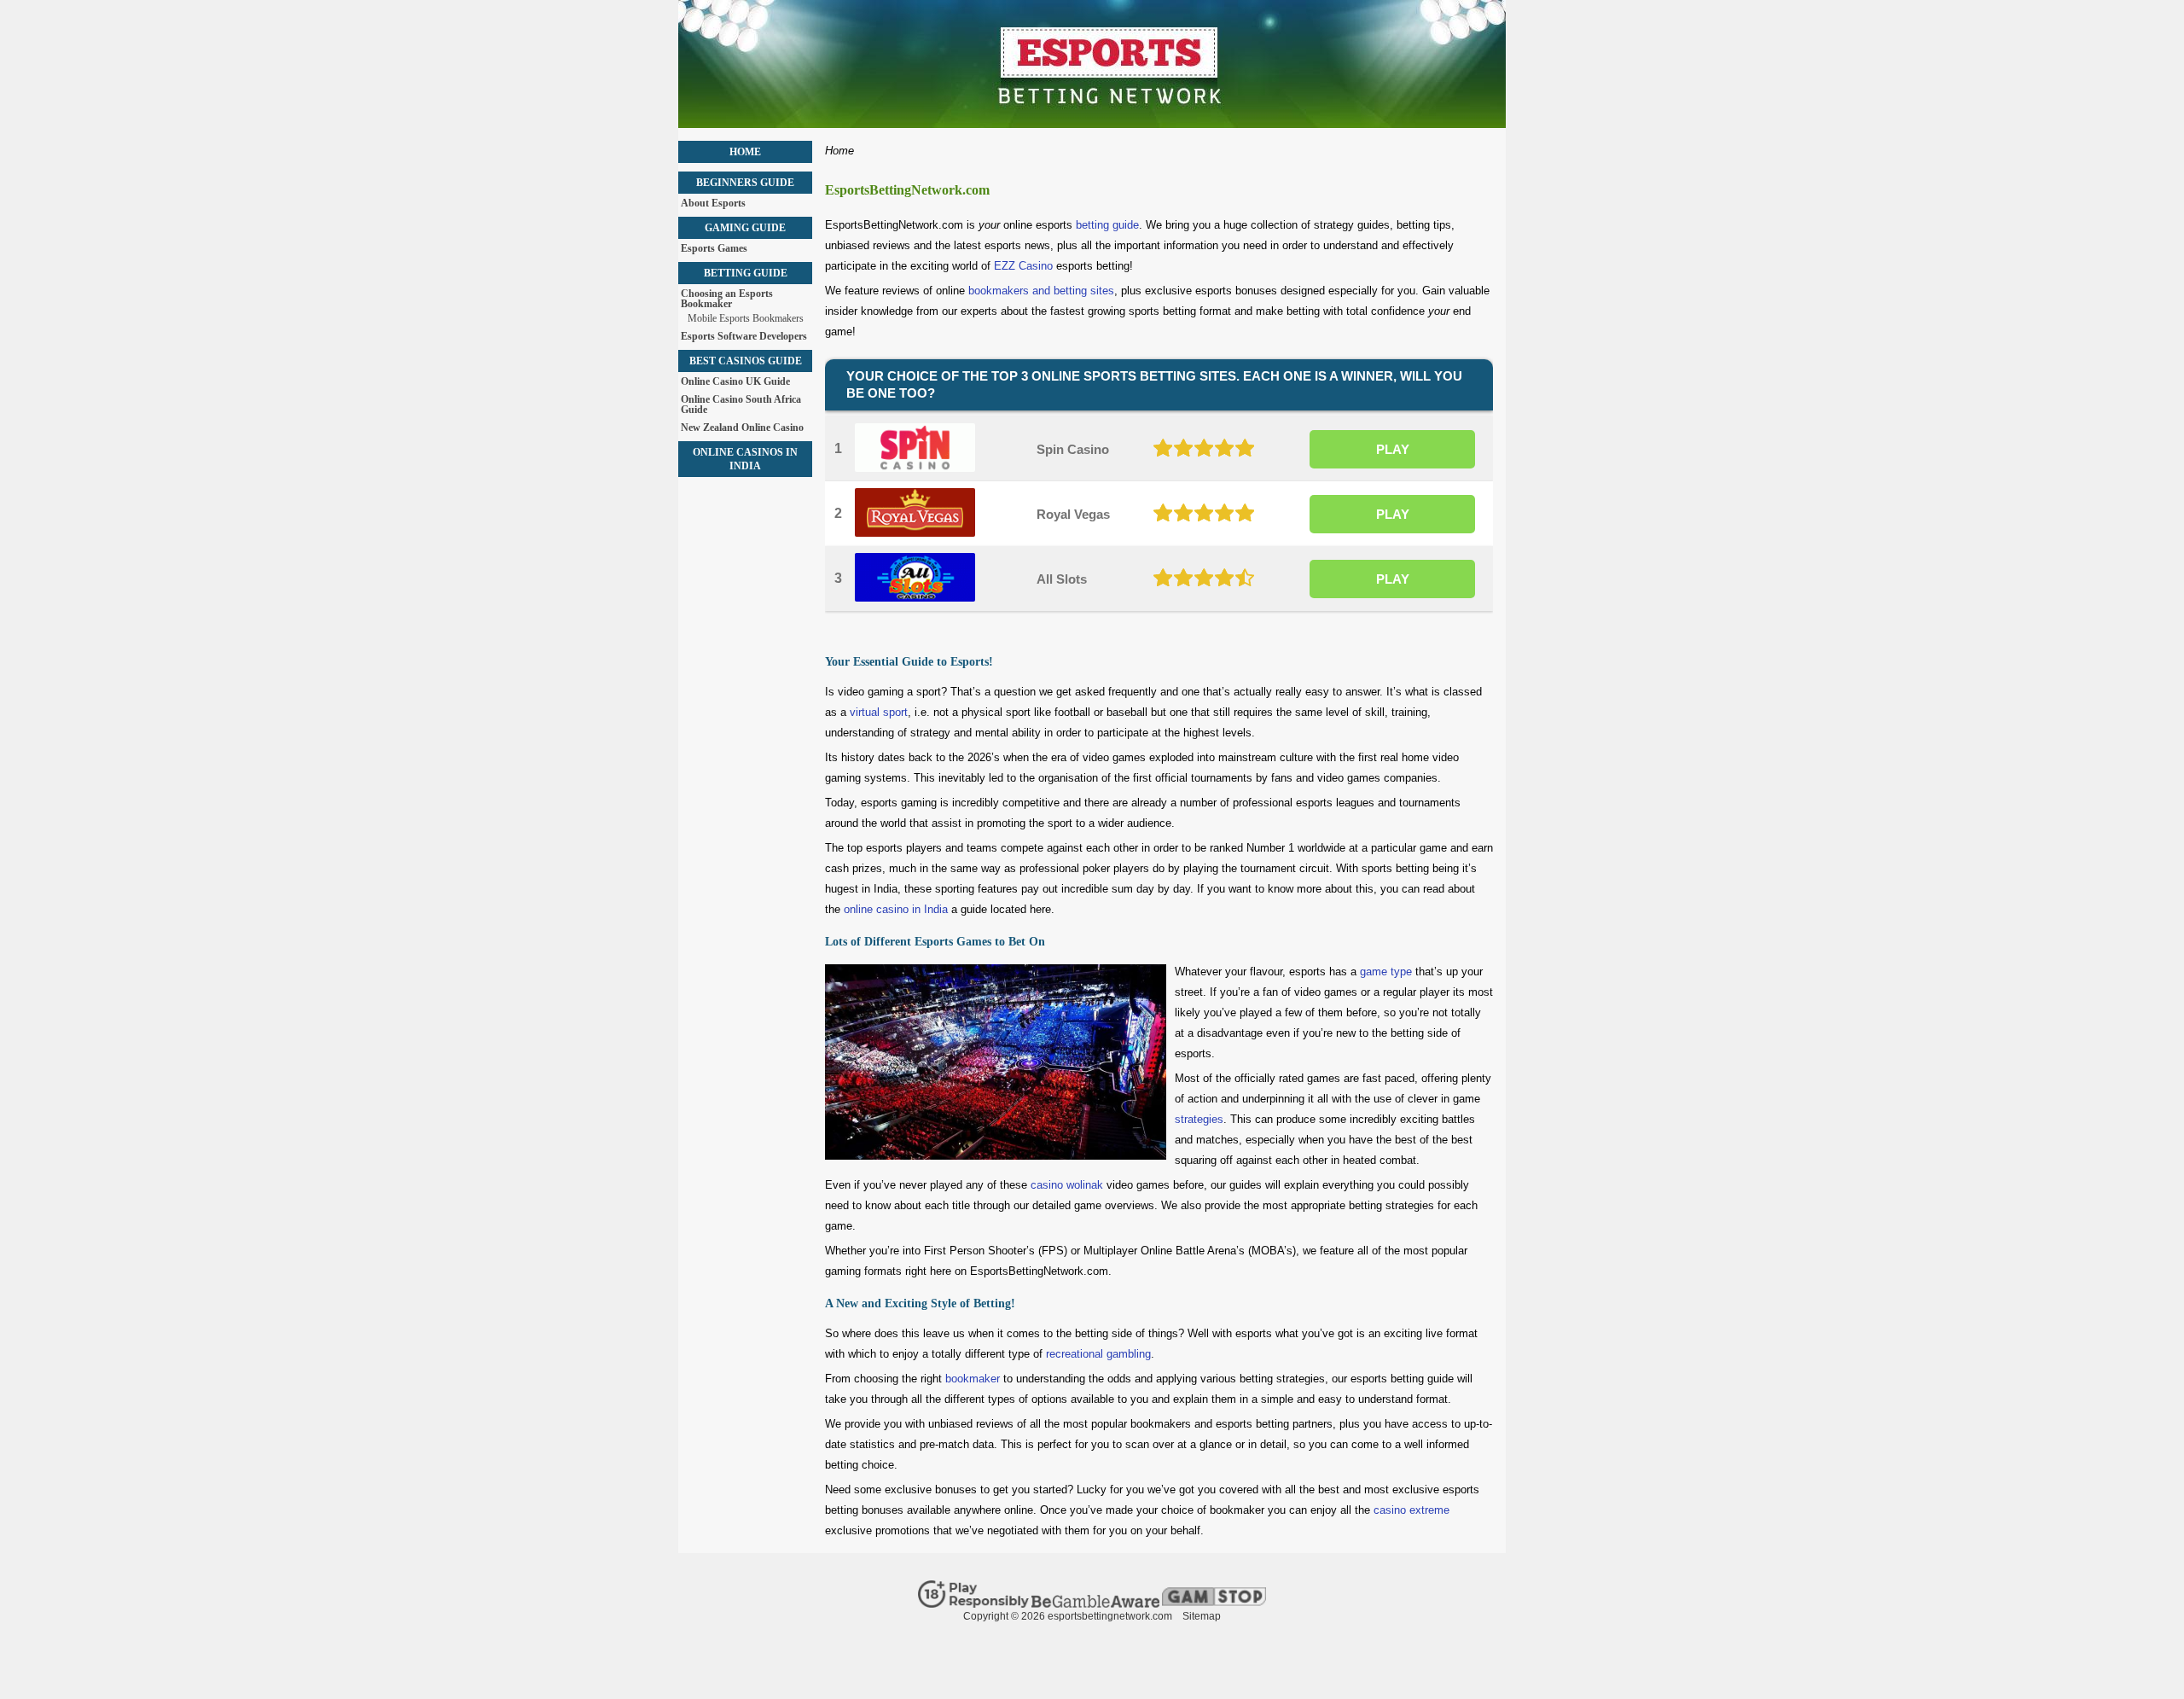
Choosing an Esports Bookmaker (727, 299)
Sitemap (1202, 1616)
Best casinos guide (746, 361)
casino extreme (1411, 1510)
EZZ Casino (1023, 266)
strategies (1199, 1119)
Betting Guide (746, 273)
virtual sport (879, 712)
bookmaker (973, 1379)
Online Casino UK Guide (735, 381)
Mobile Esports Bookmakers (746, 318)
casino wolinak (1067, 1185)
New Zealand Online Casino (742, 428)
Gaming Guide (745, 228)
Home (745, 152)
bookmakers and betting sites (1041, 291)
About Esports (713, 203)
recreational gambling (1098, 1354)
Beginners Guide (745, 183)
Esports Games (714, 248)
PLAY (1393, 449)
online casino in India (896, 909)
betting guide (1107, 225)
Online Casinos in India (745, 459)
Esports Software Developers (744, 336)
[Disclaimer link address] (973, 1604)
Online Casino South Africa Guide (741, 404)
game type (1386, 972)
